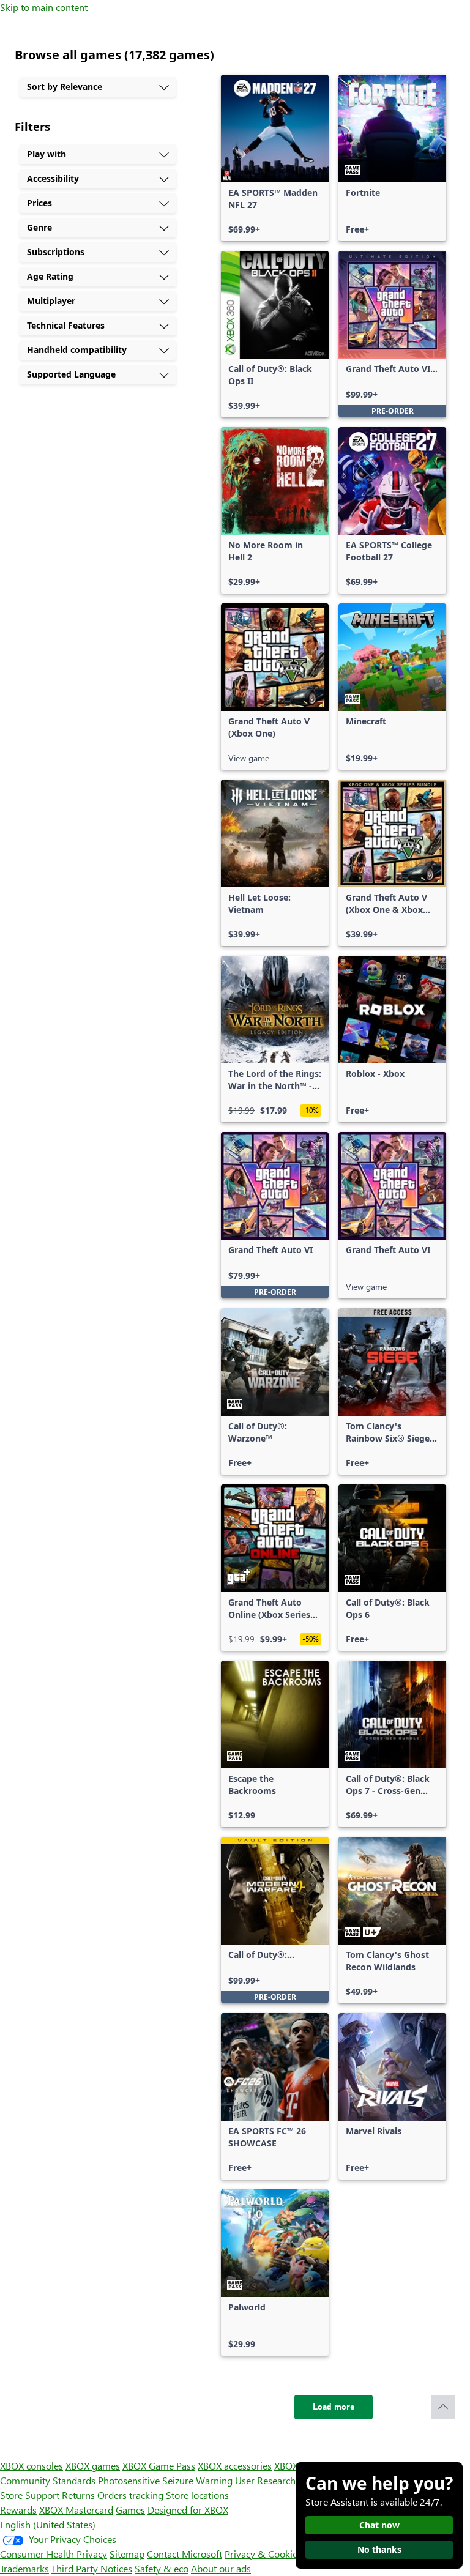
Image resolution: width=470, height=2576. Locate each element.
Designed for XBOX (188, 2510)
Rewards (18, 2510)
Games (130, 2510)
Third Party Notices (92, 2568)
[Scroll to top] (443, 2407)
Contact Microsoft (185, 2554)
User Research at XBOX (285, 2480)
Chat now (379, 2525)
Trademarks (24, 2568)
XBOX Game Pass (159, 2466)
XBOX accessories (235, 2466)
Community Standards (48, 2480)
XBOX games (93, 2466)
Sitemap (127, 2554)
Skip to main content (44, 7)
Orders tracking (130, 2495)
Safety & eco (162, 2568)
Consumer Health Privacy (54, 2554)
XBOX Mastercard (76, 2510)
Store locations (197, 2495)
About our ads (221, 2568)
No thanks (379, 2549)
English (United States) (48, 2524)
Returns (78, 2495)
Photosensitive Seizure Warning (165, 2480)
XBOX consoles (32, 2466)
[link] (275, 158)
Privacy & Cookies (263, 2554)
